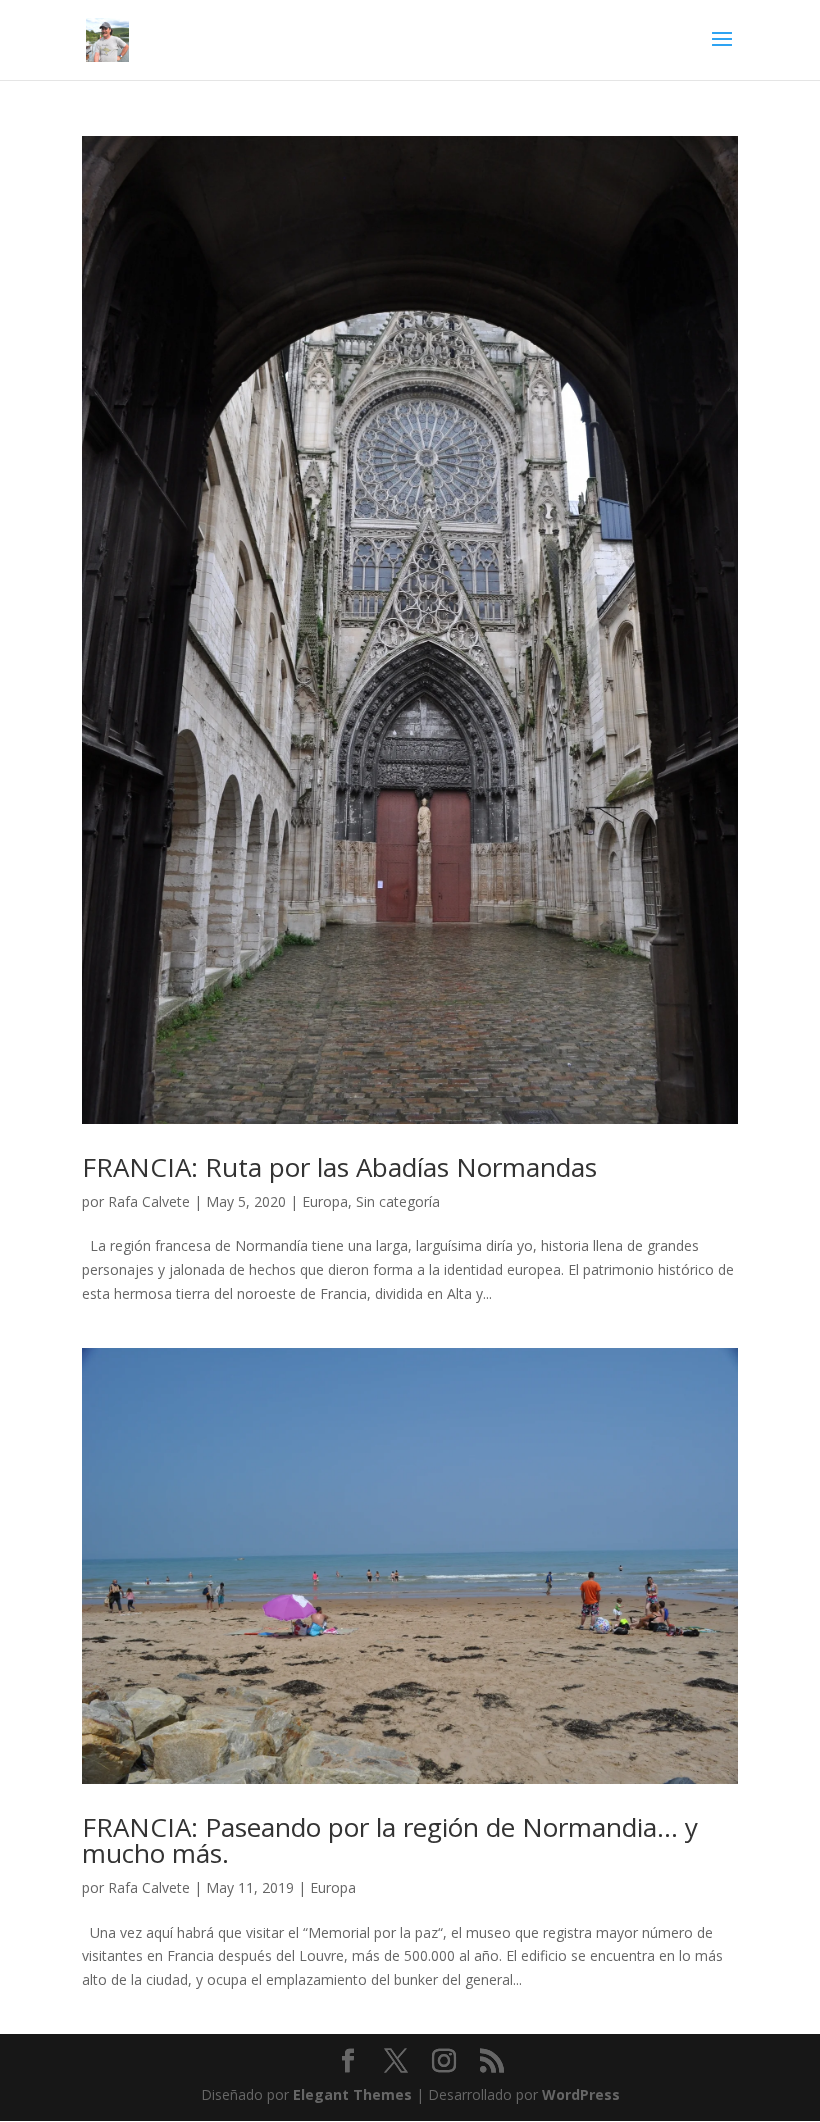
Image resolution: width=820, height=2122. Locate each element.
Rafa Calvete (149, 1201)
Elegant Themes (352, 2094)
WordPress (581, 2094)
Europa (325, 1201)
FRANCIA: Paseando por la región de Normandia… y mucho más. (390, 1840)
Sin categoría (398, 1201)
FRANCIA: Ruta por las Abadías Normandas (339, 1167)
